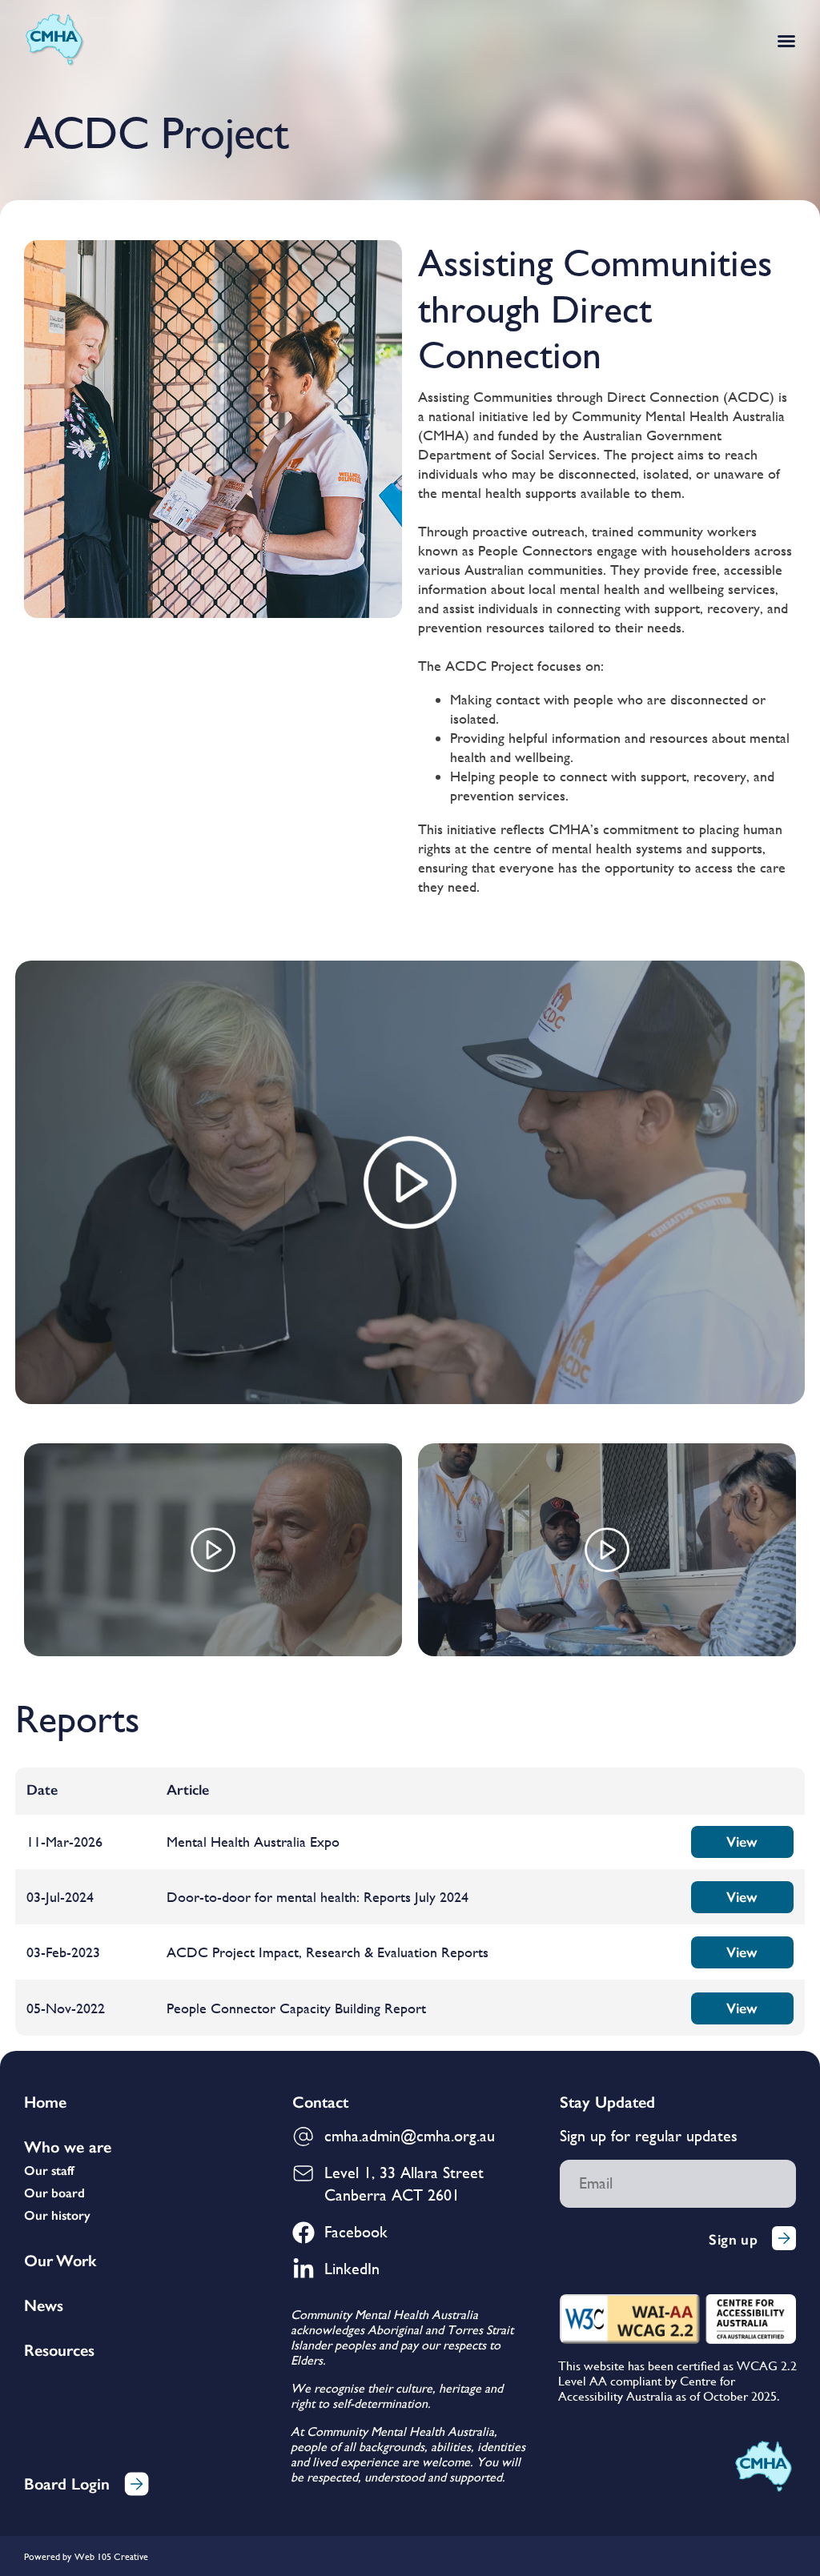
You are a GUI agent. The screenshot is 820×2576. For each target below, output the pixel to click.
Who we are (68, 2147)
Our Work (60, 2261)
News (44, 2305)
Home (45, 2102)
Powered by (48, 2557)
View (742, 1842)
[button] (786, 41)
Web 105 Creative (111, 2557)
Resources (59, 2350)
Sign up (733, 2240)
